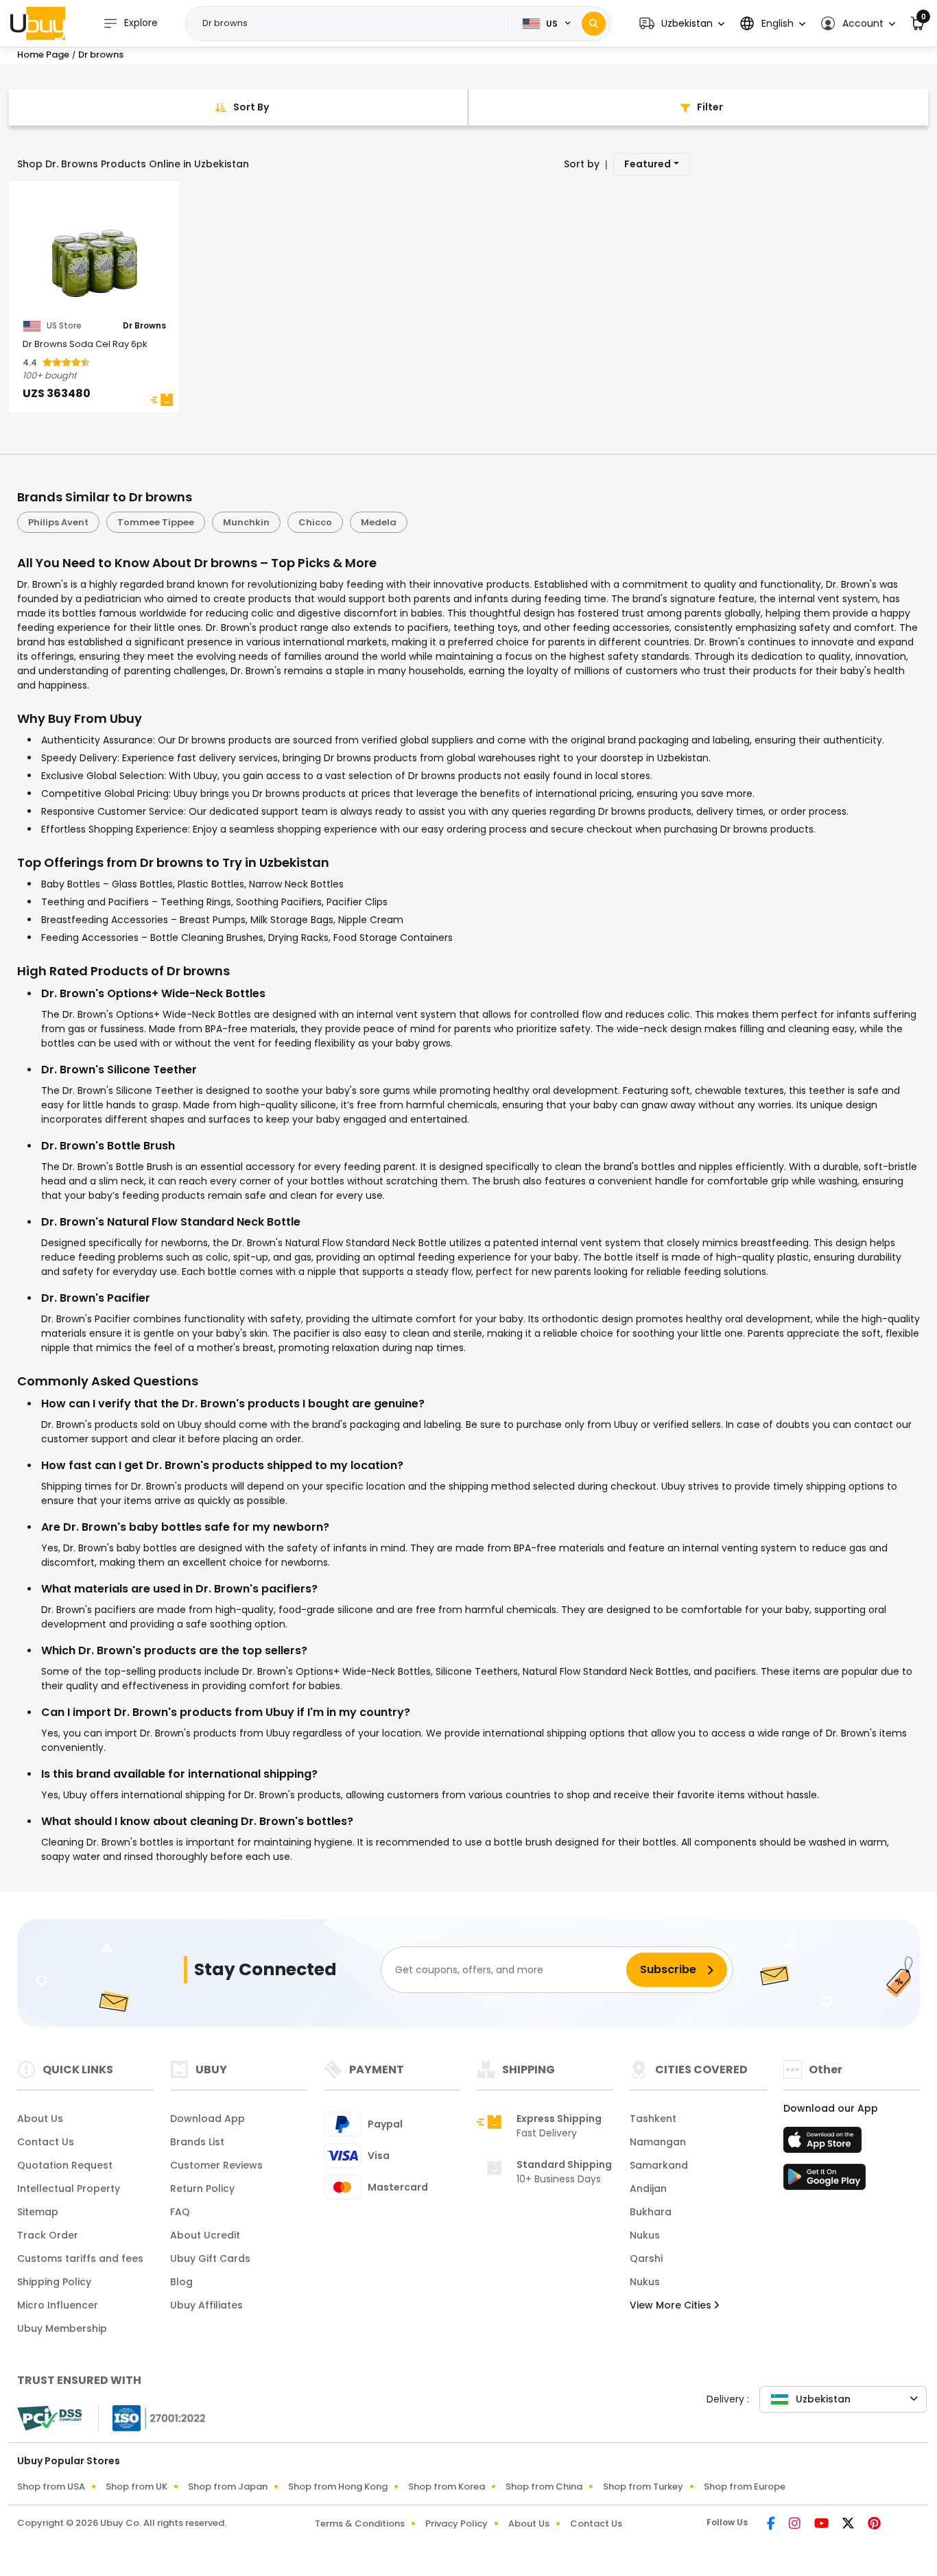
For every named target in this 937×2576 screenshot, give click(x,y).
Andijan (648, 2189)
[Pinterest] (874, 2525)
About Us (40, 2119)
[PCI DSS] (49, 2418)
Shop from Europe (745, 2486)
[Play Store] (825, 2181)
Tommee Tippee (156, 522)
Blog (181, 2282)
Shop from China (544, 2486)
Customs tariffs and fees (80, 2258)
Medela (379, 522)
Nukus (645, 2235)
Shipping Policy (54, 2282)
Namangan (658, 2142)
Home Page (43, 55)
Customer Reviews (216, 2165)
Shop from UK (137, 2486)
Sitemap (38, 2212)
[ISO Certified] (152, 2418)
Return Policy (202, 2189)
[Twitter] (850, 2525)
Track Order (48, 2235)
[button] (682, 24)
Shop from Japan (228, 2486)
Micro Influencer (58, 2305)
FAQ (180, 2212)
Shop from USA (51, 2486)
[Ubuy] (38, 23)
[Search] (594, 24)
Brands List (197, 2142)
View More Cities (672, 2305)
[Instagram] (796, 2525)
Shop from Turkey (643, 2486)
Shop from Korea (447, 2486)
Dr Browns (144, 326)
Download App (207, 2119)
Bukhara (651, 2212)
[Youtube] (823, 2525)
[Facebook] (772, 2525)
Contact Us (46, 2142)
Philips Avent (58, 522)
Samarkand (659, 2165)
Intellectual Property (69, 2189)
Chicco (315, 522)
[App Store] (825, 2144)
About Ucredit (205, 2235)
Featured (648, 164)
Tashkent (653, 2119)
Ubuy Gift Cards (210, 2258)
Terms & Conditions (360, 2524)
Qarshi (646, 2258)
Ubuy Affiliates (206, 2305)
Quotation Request (65, 2165)
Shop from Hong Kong (338, 2486)
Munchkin (246, 522)
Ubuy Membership (62, 2328)
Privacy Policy (456, 2524)
